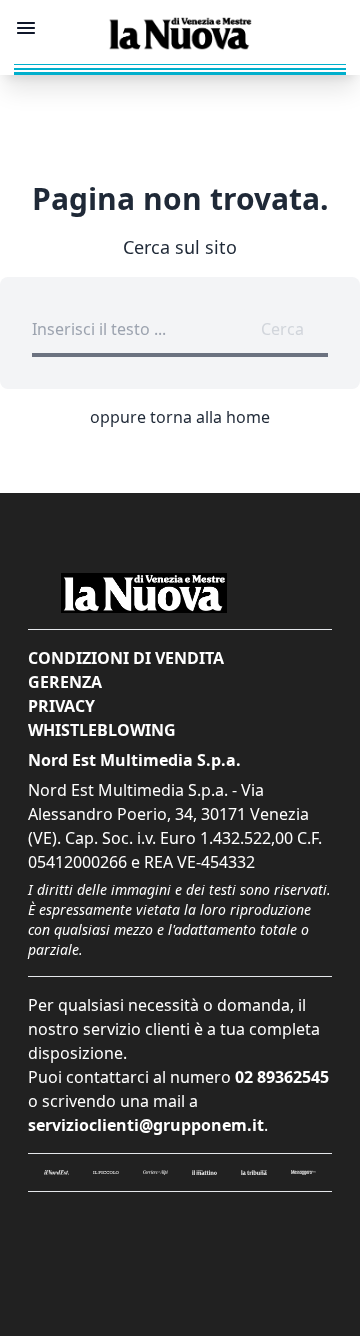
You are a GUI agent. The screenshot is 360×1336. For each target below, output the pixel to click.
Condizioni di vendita (126, 658)
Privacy (61, 706)
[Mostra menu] (26, 28)
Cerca (282, 329)
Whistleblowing (102, 730)
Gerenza (65, 682)
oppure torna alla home (180, 417)
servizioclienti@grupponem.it (146, 1125)
